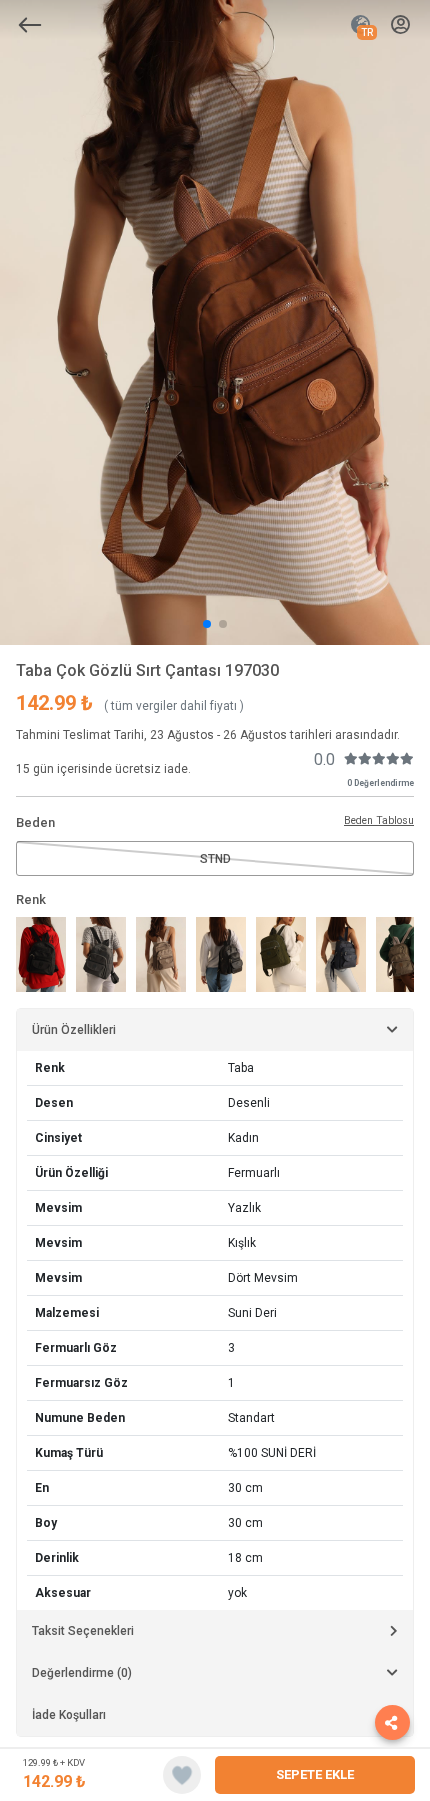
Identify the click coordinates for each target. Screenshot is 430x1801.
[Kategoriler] (30, 25)
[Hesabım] (400, 25)
